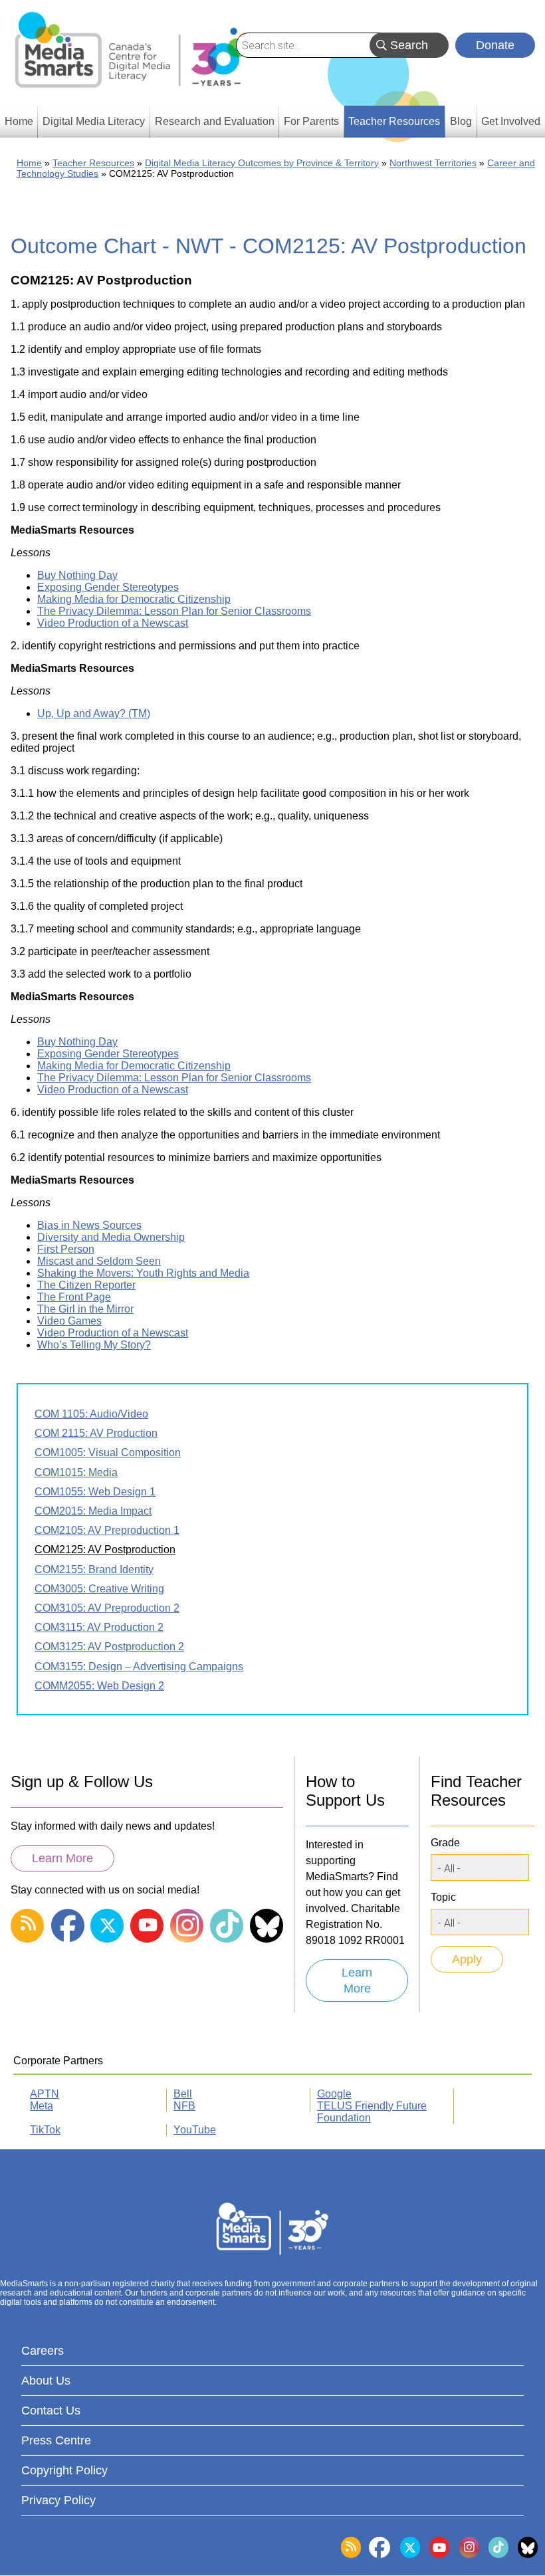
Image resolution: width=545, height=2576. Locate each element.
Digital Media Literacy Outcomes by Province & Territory (262, 163)
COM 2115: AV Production (96, 1433)
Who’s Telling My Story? (94, 1345)
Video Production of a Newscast (113, 623)
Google (334, 2094)
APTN (45, 2094)
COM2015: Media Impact (93, 1511)
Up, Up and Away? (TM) (94, 713)
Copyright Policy (64, 2470)
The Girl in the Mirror (85, 1309)
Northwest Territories (433, 163)
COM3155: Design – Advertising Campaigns (139, 1666)
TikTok (45, 2130)
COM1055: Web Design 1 (95, 1492)
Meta (42, 2106)
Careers (43, 2351)
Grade (445, 1843)
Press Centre (56, 2440)
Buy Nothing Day (77, 575)
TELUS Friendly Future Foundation (372, 2112)
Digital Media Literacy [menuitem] (94, 121)
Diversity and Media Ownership (111, 1237)
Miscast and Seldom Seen (99, 1261)
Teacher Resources (93, 163)
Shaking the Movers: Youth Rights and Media (143, 1273)
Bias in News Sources (89, 1225)
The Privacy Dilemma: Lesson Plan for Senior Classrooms (174, 611)
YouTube (195, 2130)
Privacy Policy (58, 2500)
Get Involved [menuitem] (511, 121)
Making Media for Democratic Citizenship (134, 599)
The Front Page (74, 1297)
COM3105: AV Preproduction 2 (107, 1608)
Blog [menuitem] (461, 121)
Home (29, 163)
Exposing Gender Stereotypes (108, 587)
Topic (443, 1897)
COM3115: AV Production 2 (99, 1627)
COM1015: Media (76, 1472)
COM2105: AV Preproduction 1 (107, 1530)
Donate (495, 45)
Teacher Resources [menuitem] (394, 121)
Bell (183, 2094)
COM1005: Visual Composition (108, 1452)
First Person (66, 1249)
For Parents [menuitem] (311, 121)
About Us (46, 2381)
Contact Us (51, 2411)
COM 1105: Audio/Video (91, 1414)
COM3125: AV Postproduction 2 (109, 1647)
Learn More (62, 1858)
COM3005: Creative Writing (99, 1589)
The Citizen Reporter (86, 1285)
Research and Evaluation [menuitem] (215, 121)
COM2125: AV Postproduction (105, 1550)
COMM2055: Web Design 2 (99, 1686)
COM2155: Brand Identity (94, 1569)
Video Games (69, 1321)
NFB (184, 2106)
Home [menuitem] (19, 121)
